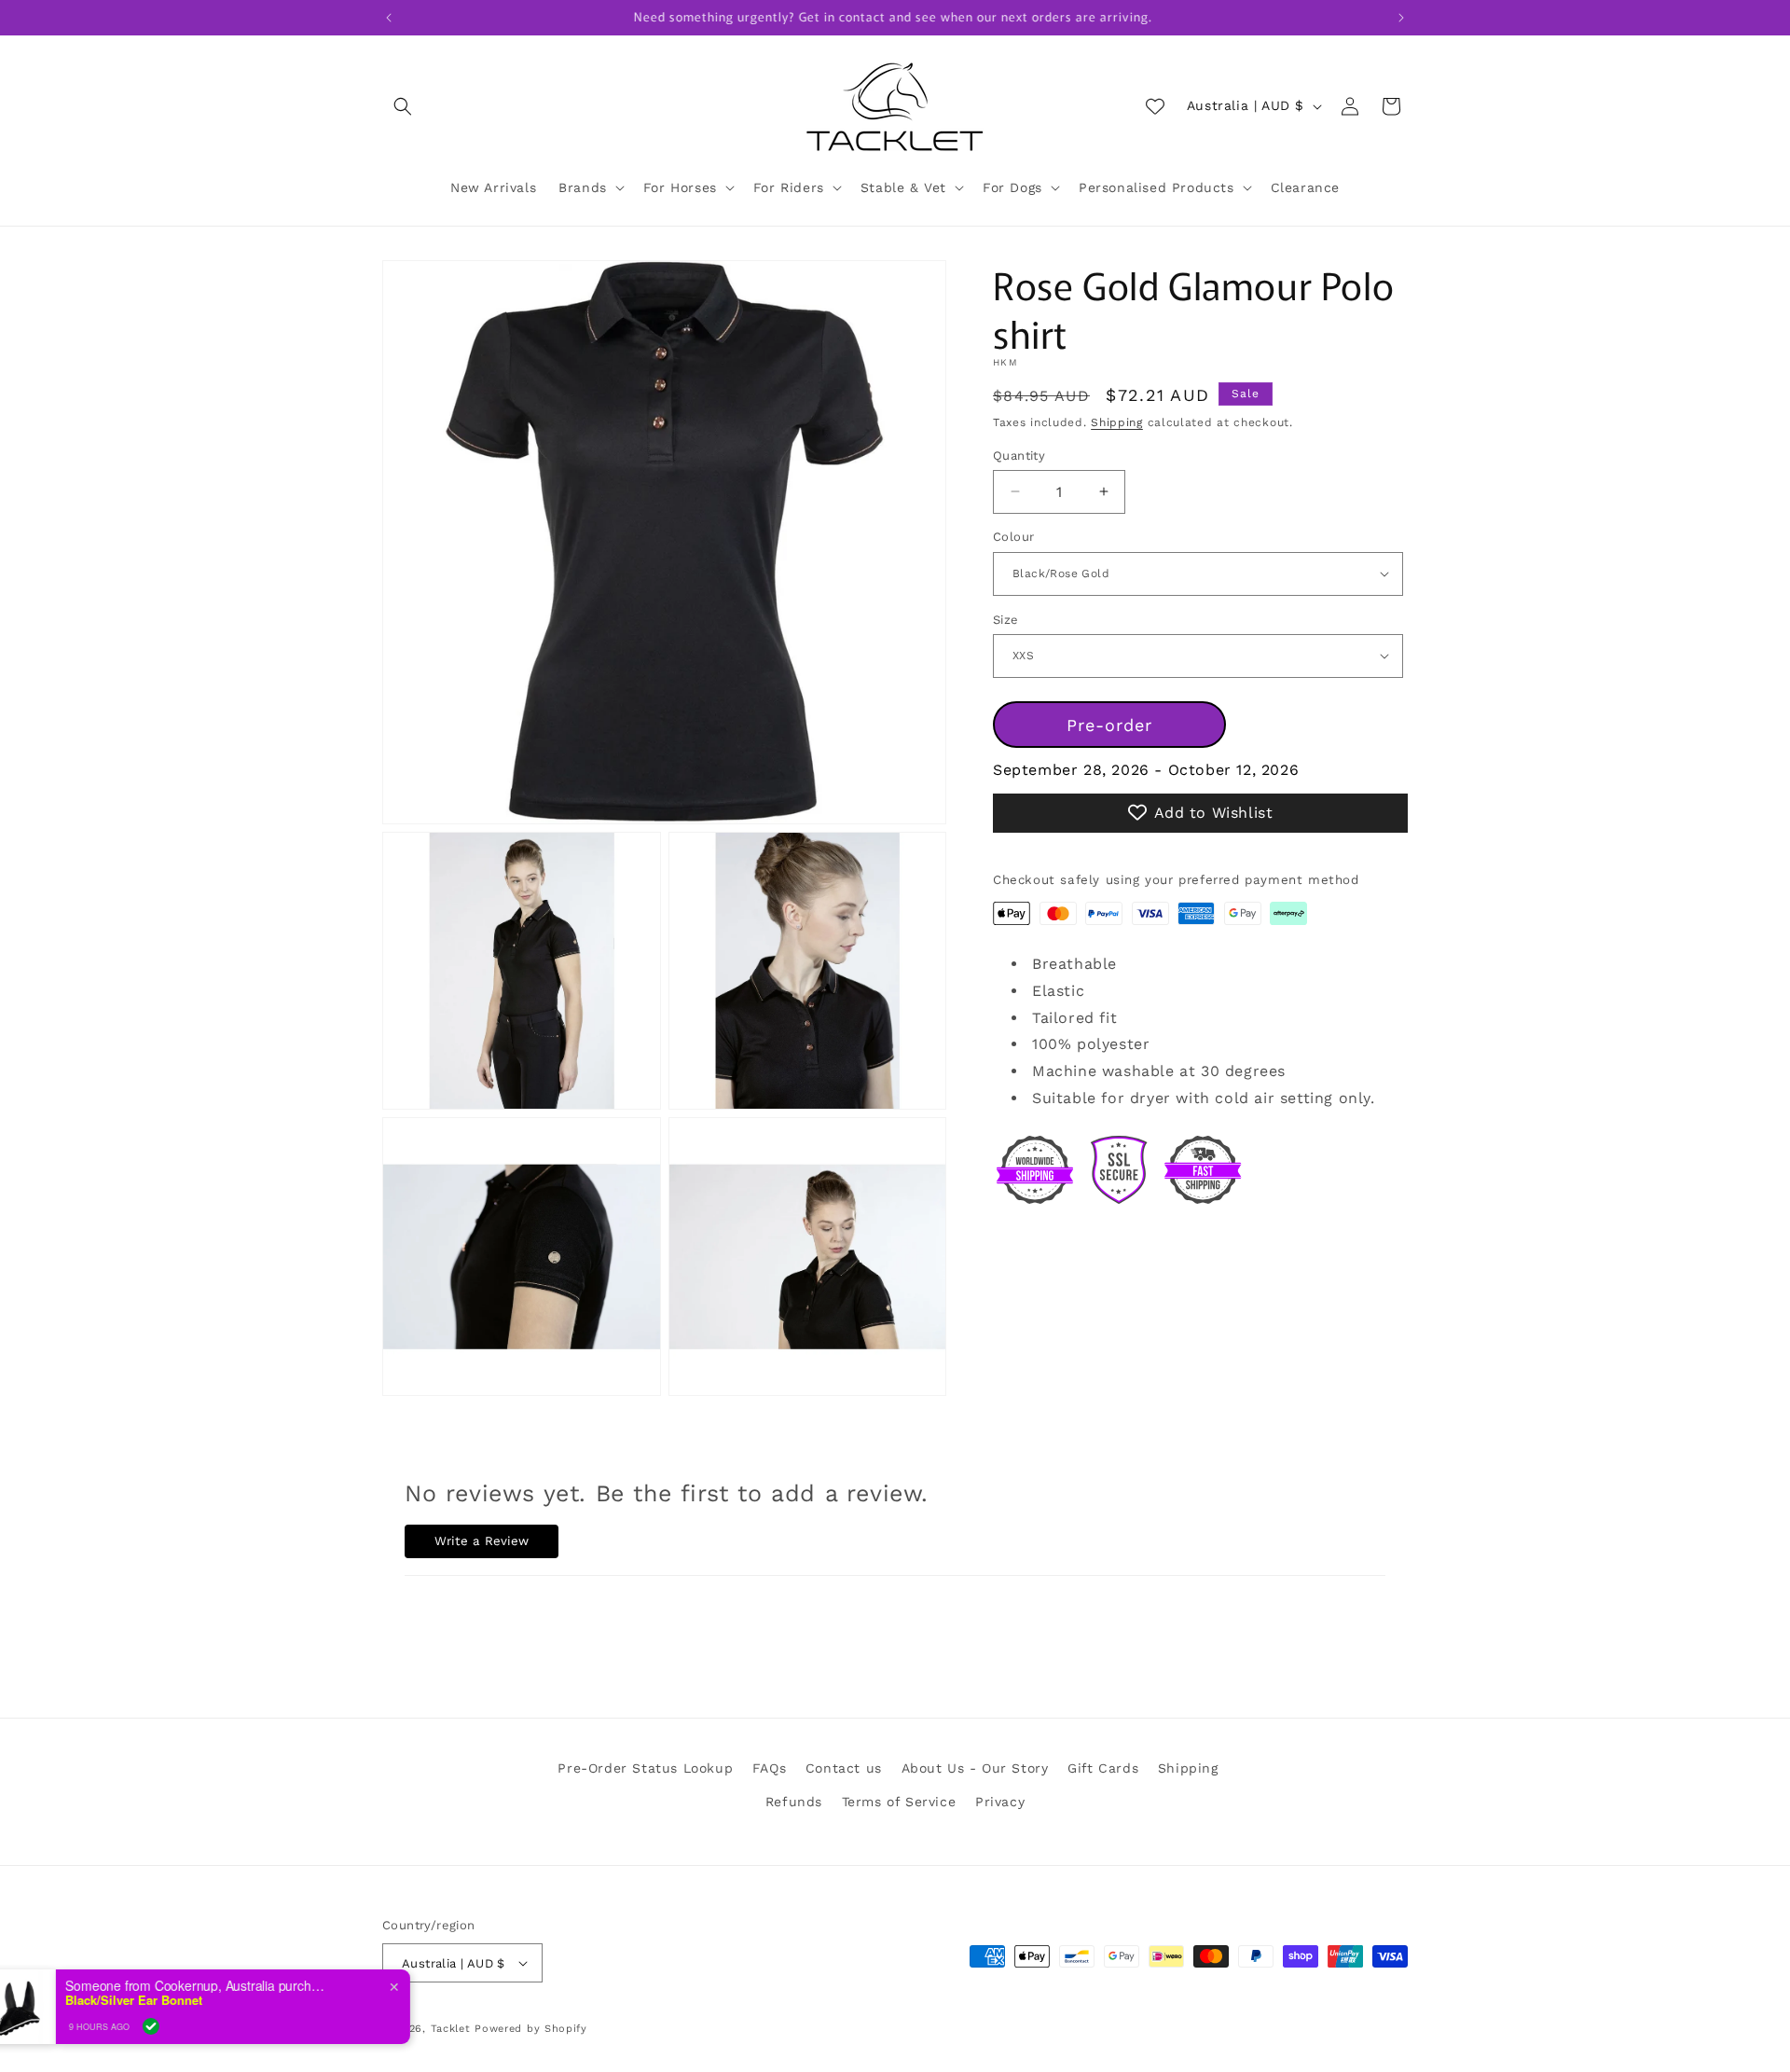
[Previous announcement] (389, 18)
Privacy (1000, 1802)
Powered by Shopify (531, 2029)
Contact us (844, 1768)
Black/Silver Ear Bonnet (188, 2000)
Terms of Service (899, 1802)
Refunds (794, 1802)
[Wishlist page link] (1155, 106)
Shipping (1117, 422)
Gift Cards (1103, 1768)
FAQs (769, 1768)
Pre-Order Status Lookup (645, 1768)
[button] (403, 106)
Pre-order (1109, 724)
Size (1006, 619)
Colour (1013, 537)
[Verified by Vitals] (205, 2026)
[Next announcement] (1401, 18)
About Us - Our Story (975, 1768)
